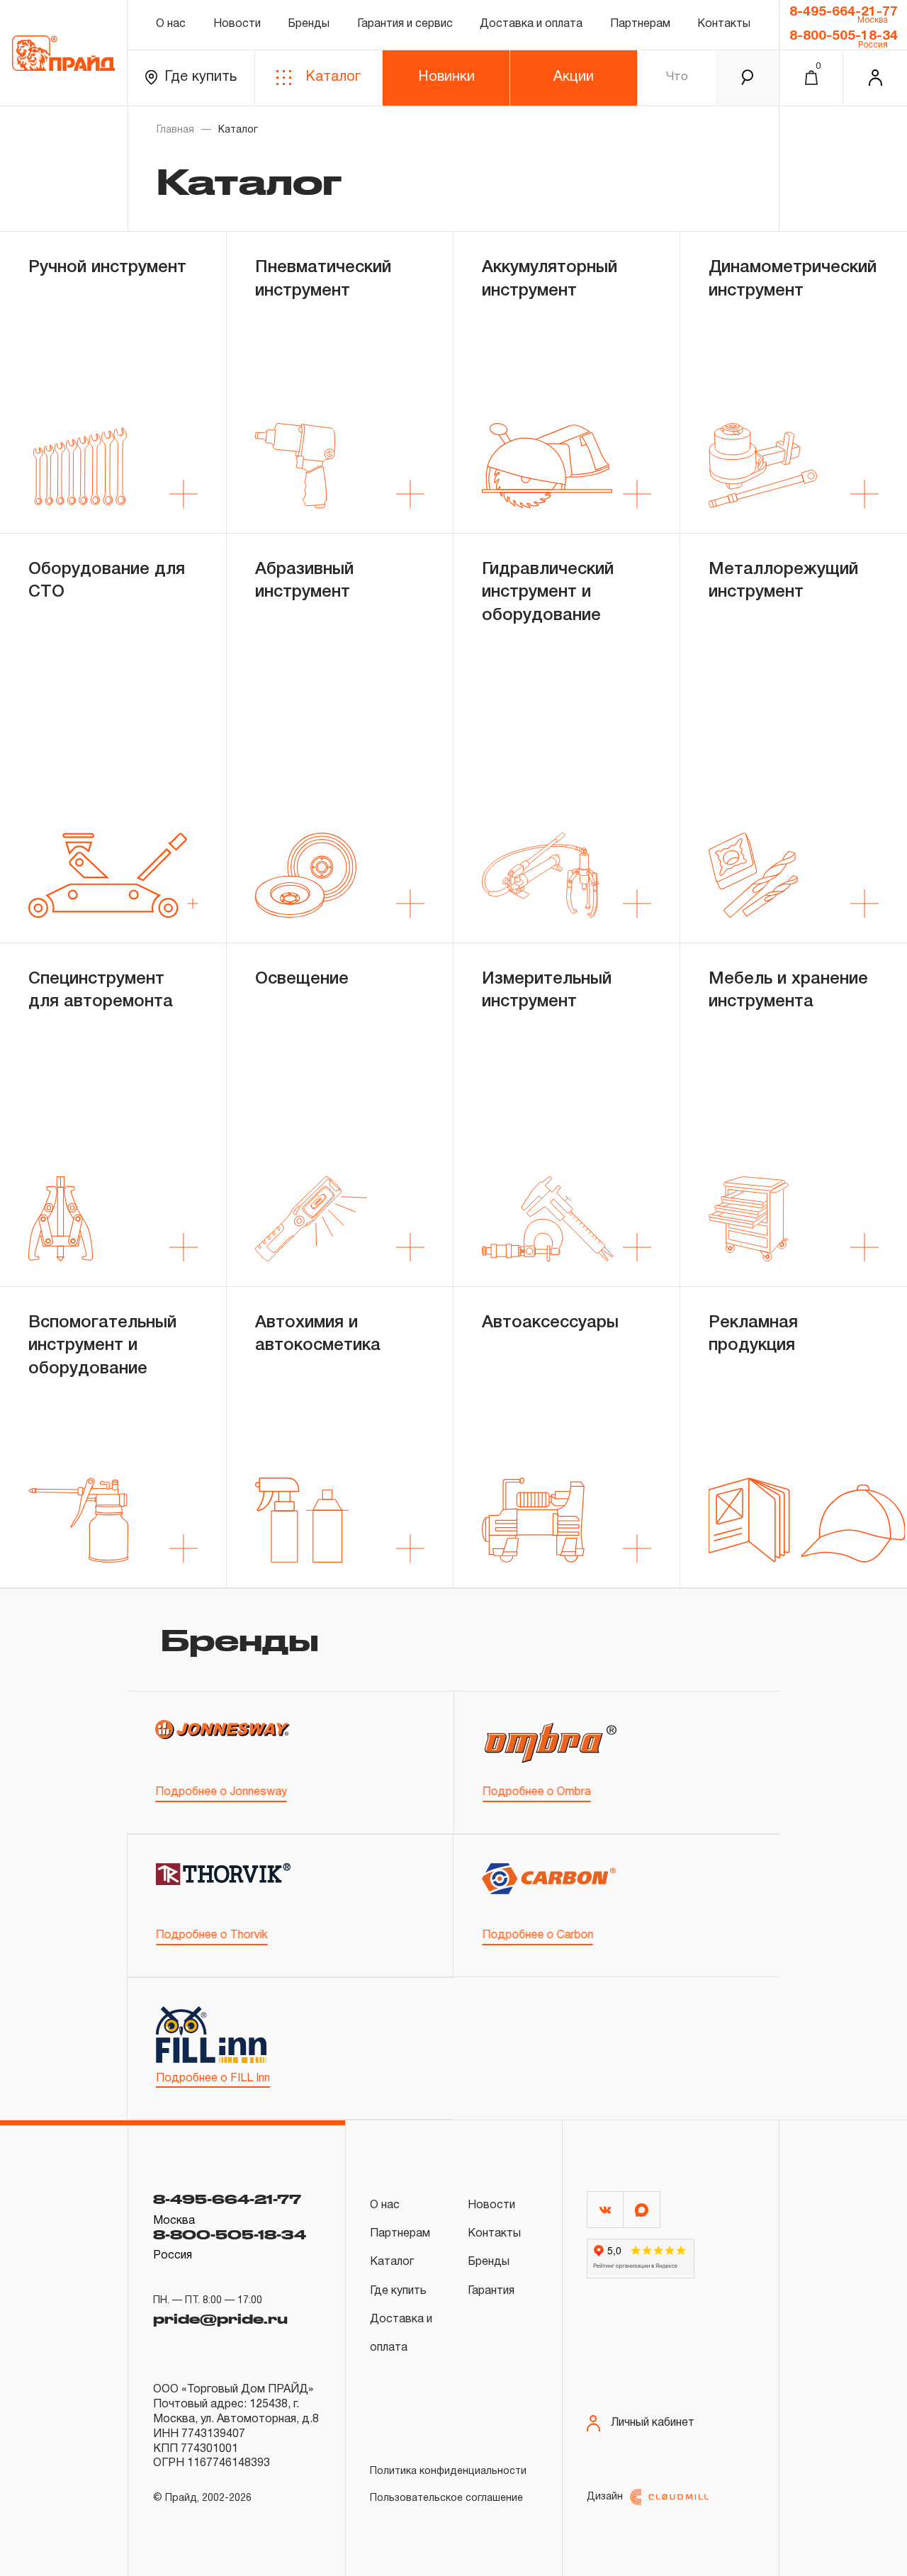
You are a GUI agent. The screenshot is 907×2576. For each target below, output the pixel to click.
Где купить (201, 77)
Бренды (309, 24)
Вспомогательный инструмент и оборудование (102, 1346)
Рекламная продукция (753, 1334)
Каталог (333, 77)
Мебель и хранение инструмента (788, 991)
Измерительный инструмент (547, 991)
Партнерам (640, 24)
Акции (574, 77)
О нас (171, 24)
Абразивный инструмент (304, 581)
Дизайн (605, 2497)
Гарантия (491, 2291)
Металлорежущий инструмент (783, 581)
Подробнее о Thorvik (212, 1935)
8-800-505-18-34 (844, 36)
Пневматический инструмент (323, 279)
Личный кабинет (653, 2423)
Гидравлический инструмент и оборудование (548, 593)
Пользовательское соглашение (446, 2498)
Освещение (302, 979)
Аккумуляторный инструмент (550, 279)
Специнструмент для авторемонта (101, 991)
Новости (237, 24)
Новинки (446, 77)
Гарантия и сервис (405, 24)
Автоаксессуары (550, 1323)
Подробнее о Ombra (537, 1792)
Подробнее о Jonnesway (221, 1792)
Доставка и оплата (531, 24)
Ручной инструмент (107, 268)
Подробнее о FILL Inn (213, 2079)
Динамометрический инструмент (793, 279)
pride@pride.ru (220, 2319)
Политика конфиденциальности (448, 2471)
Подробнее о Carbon (537, 1935)
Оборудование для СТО (107, 581)
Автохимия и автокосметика (318, 1334)
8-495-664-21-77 (844, 12)
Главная (175, 130)
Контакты (724, 24)
